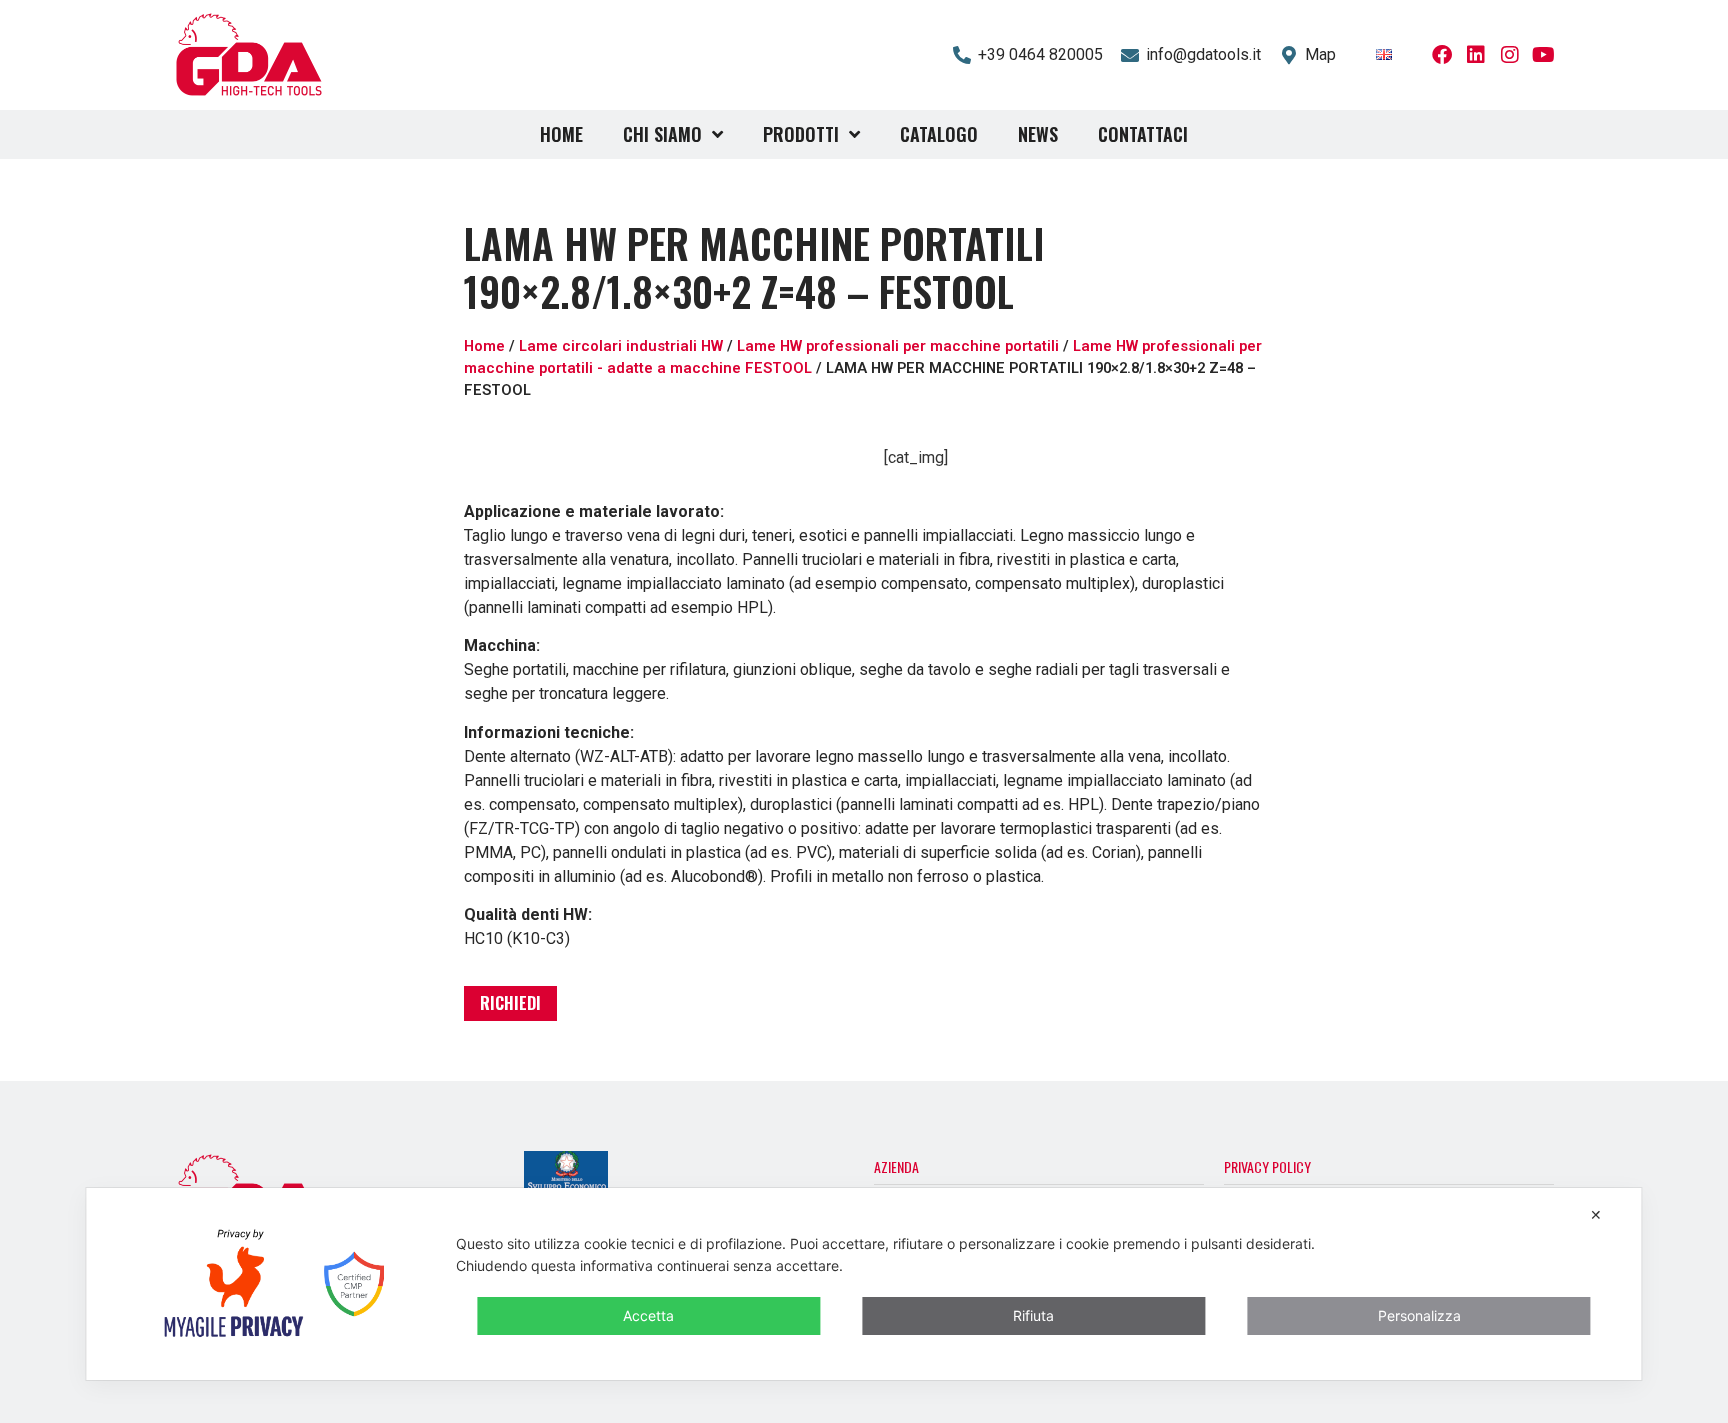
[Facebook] (1442, 55)
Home (561, 134)
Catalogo (939, 134)
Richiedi (510, 1003)
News (1038, 134)
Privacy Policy (1267, 1166)
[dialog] (863, 1284)
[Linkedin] (1476, 55)
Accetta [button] (648, 1315)
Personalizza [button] (1419, 1315)
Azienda (896, 1166)
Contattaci (1143, 134)
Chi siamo (662, 134)
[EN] (1384, 54)
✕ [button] (1596, 1214)
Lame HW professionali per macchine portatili (898, 346)
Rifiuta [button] (1033, 1315)
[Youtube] (1544, 55)
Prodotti (801, 134)
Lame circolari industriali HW (621, 346)
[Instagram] (1510, 55)
